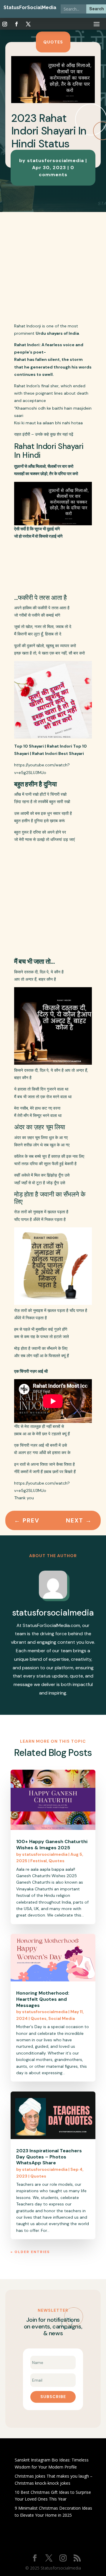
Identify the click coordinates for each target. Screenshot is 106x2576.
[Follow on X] (28, 24)
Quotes (53, 42)
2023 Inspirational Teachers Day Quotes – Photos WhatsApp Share (49, 2157)
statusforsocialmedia (45, 1854)
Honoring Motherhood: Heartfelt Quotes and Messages (43, 1999)
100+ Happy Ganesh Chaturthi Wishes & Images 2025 (52, 1845)
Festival (39, 1861)
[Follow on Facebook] (16, 24)
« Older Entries (30, 2252)
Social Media (62, 2018)
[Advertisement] (53, 267)
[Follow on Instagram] (5, 24)
